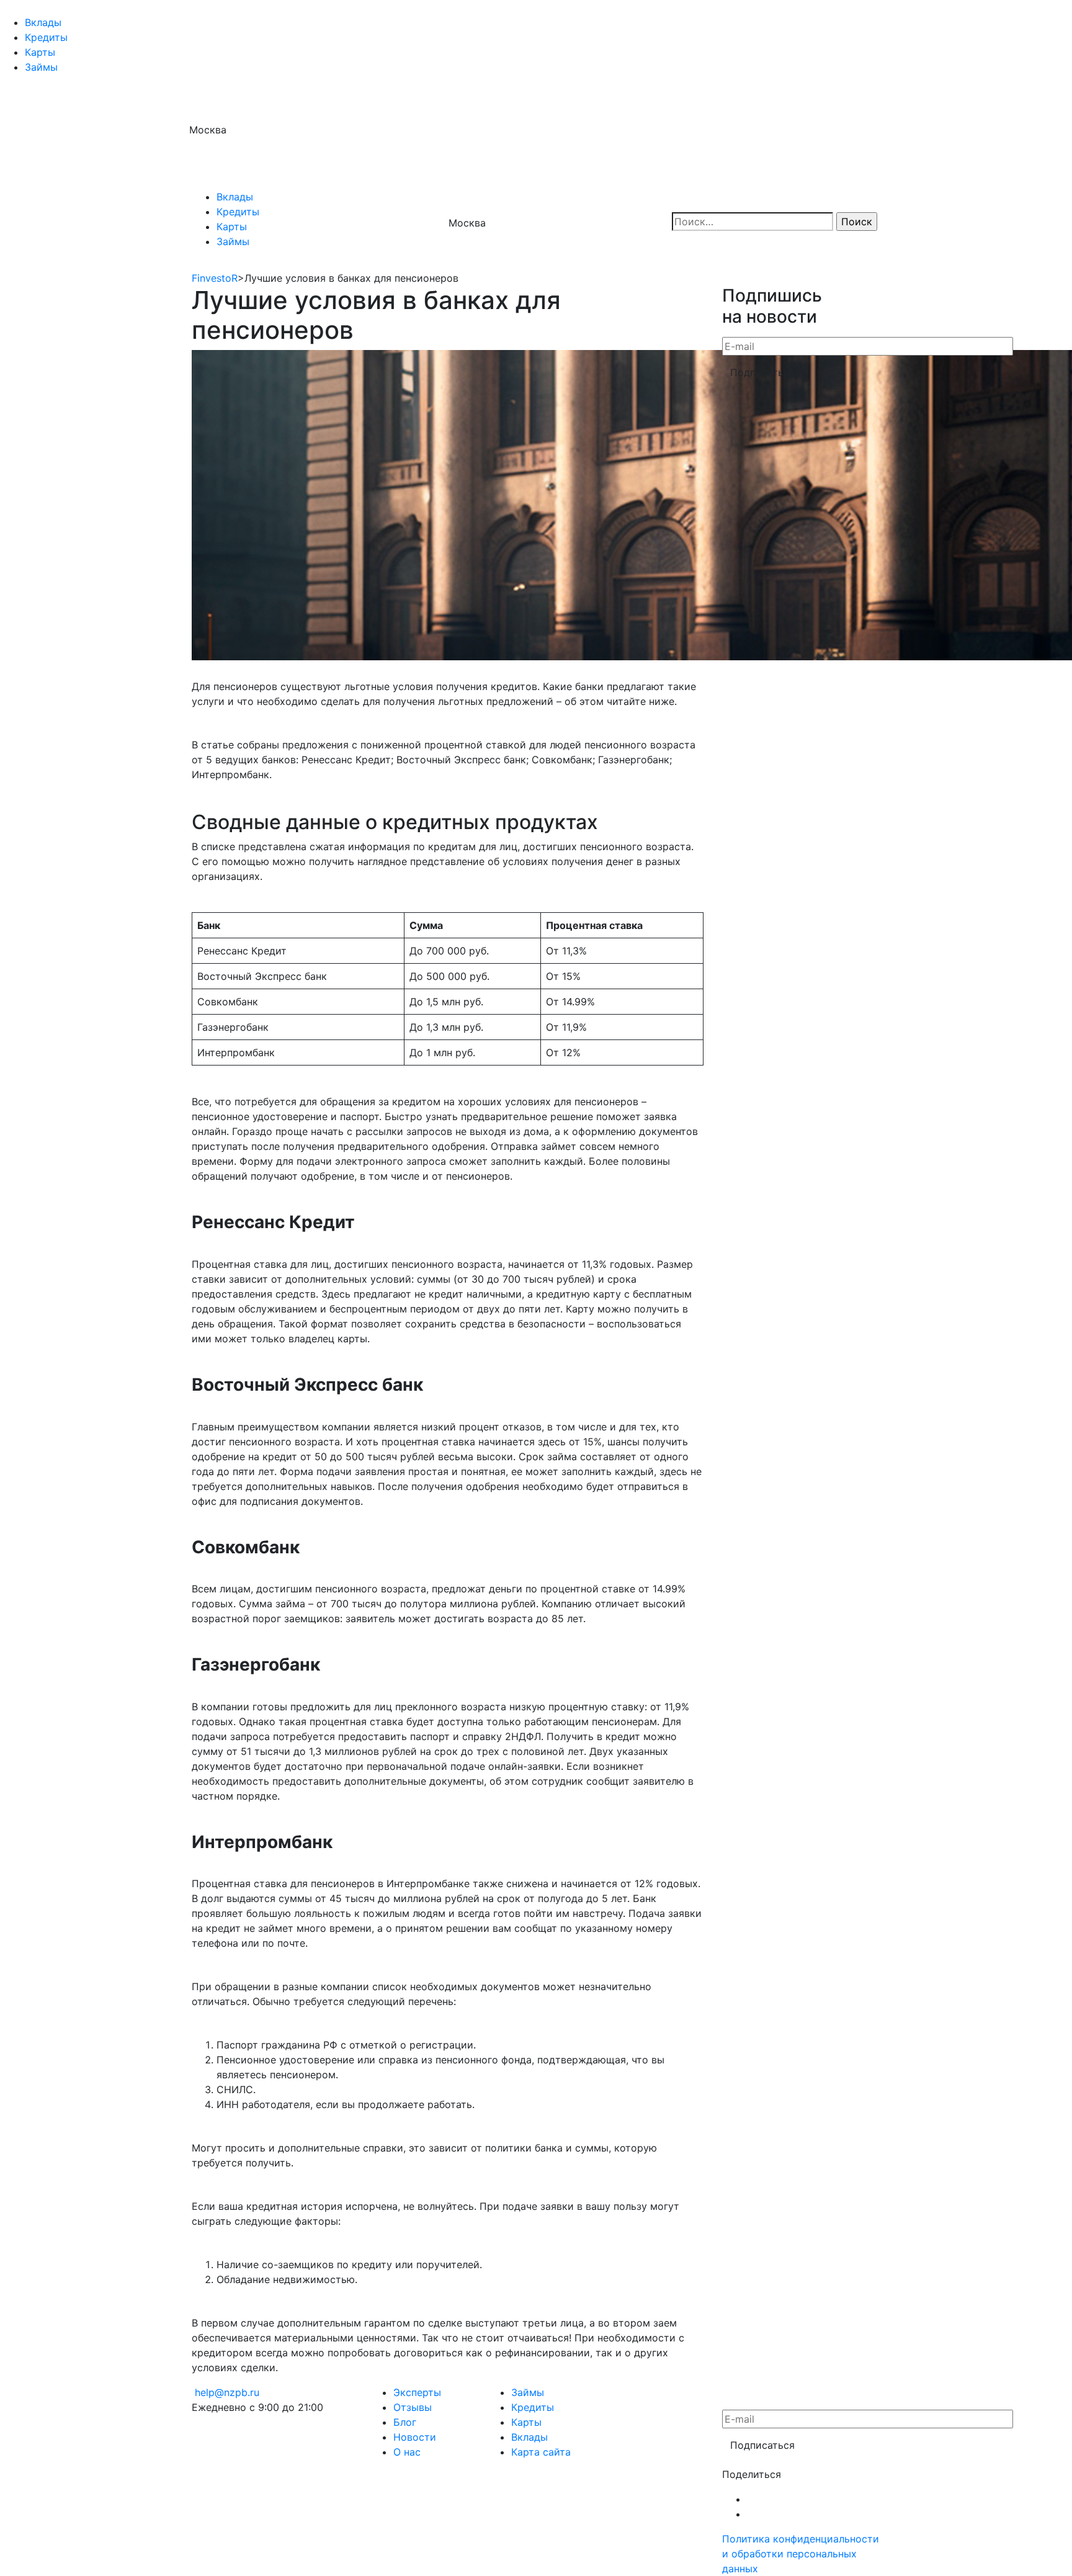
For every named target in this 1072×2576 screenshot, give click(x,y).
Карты (40, 52)
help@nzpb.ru (227, 2392)
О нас (407, 2452)
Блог (405, 2422)
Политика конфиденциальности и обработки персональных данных (801, 2554)
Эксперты (417, 2392)
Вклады (43, 22)
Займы (41, 67)
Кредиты (46, 37)
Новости (415, 2437)
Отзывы (413, 2407)
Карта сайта (541, 2452)
